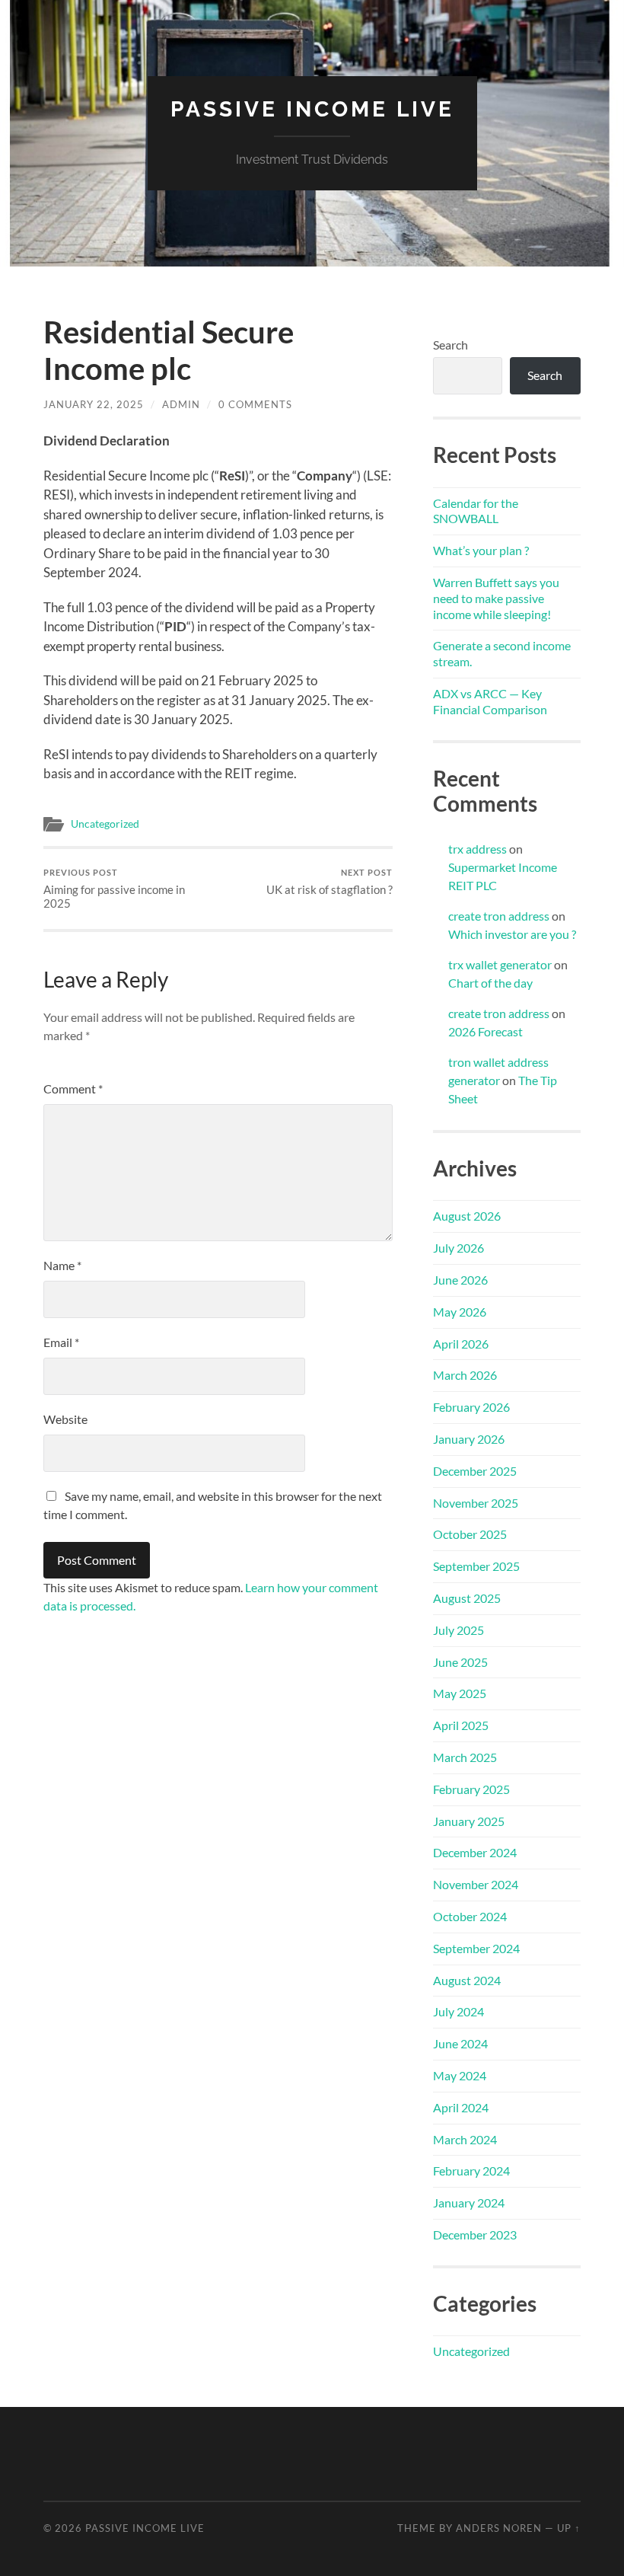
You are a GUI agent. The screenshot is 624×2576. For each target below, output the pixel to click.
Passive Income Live (312, 109)
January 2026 (469, 1439)
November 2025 (476, 1503)
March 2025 (465, 1757)
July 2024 (458, 2011)
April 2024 (461, 2107)
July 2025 (458, 1630)
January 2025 (469, 1821)
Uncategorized (105, 824)
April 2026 (461, 1344)
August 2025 (467, 1598)
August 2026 (467, 1216)
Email (61, 1342)
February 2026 (471, 1407)
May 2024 (460, 2075)
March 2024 (465, 2139)
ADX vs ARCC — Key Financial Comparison (490, 701)
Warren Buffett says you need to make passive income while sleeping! (496, 598)
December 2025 (475, 1471)
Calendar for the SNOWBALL (476, 511)
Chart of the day (490, 983)
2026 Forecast (486, 1031)
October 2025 (470, 1534)
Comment (73, 1088)
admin (181, 404)
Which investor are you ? (512, 934)
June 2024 (460, 2043)
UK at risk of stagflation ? (330, 882)
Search (450, 345)
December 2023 (475, 2234)
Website (65, 1419)
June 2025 (460, 1662)
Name (62, 1265)
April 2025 (461, 1725)
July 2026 (458, 1248)
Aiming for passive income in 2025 (114, 889)
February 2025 (471, 1789)
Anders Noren (499, 2528)
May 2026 (460, 1312)
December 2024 (475, 1852)
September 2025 (476, 1566)
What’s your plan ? (481, 550)
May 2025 (460, 1693)
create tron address (499, 916)
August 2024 (467, 1980)
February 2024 (471, 2171)
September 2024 (476, 1948)
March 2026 (465, 1375)
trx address (478, 849)
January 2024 (469, 2203)
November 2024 (476, 1884)
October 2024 (470, 1916)
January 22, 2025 (94, 404)
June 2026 (460, 1280)
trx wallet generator (500, 964)
